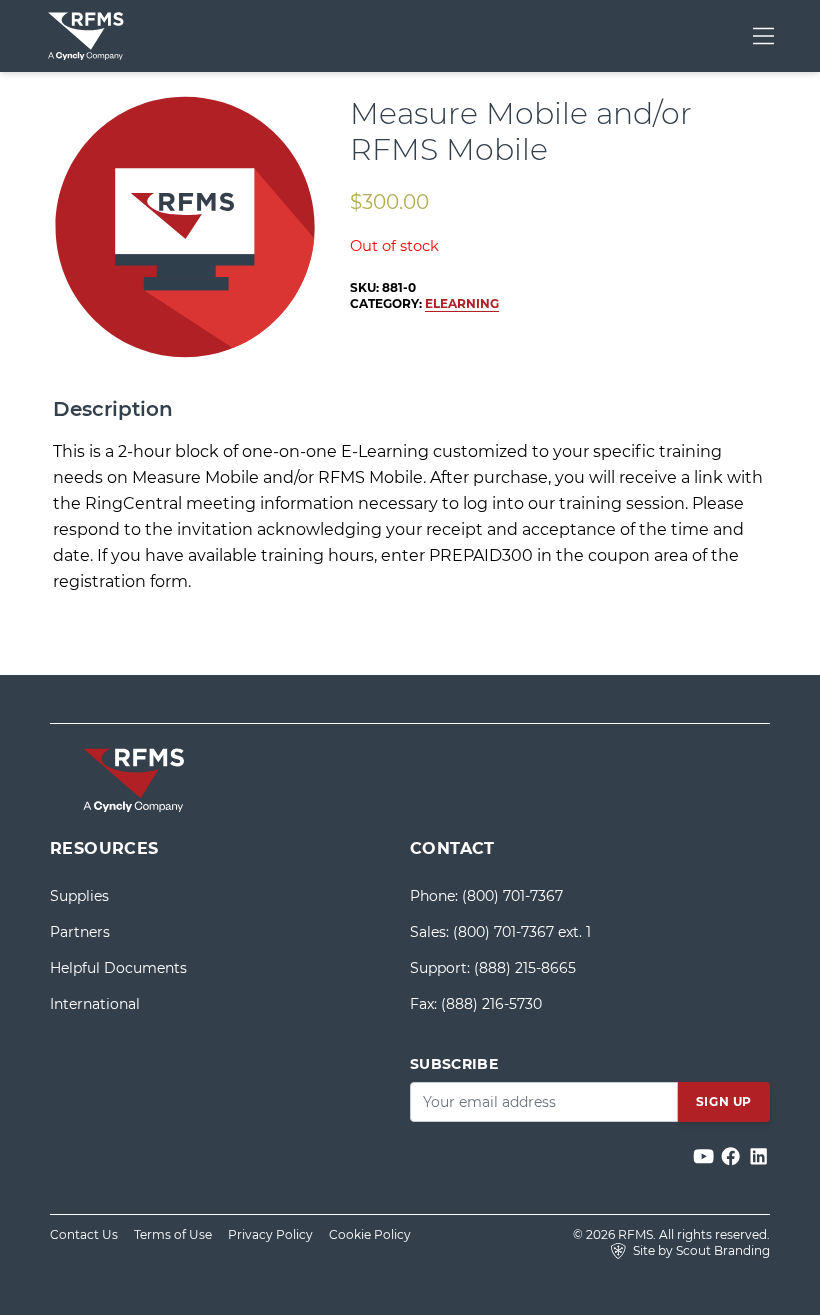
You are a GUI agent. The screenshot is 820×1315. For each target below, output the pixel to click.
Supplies (79, 896)
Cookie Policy (370, 1234)
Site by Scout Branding (700, 1250)
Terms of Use (173, 1234)
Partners (80, 932)
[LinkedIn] (758, 1156)
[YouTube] (705, 1156)
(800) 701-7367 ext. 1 (522, 932)
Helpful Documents (118, 968)
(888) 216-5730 (491, 1004)
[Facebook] (732, 1156)
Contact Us (84, 1234)
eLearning (462, 303)
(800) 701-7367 (512, 896)
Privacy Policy (270, 1234)
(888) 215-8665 (525, 968)
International (95, 1004)
